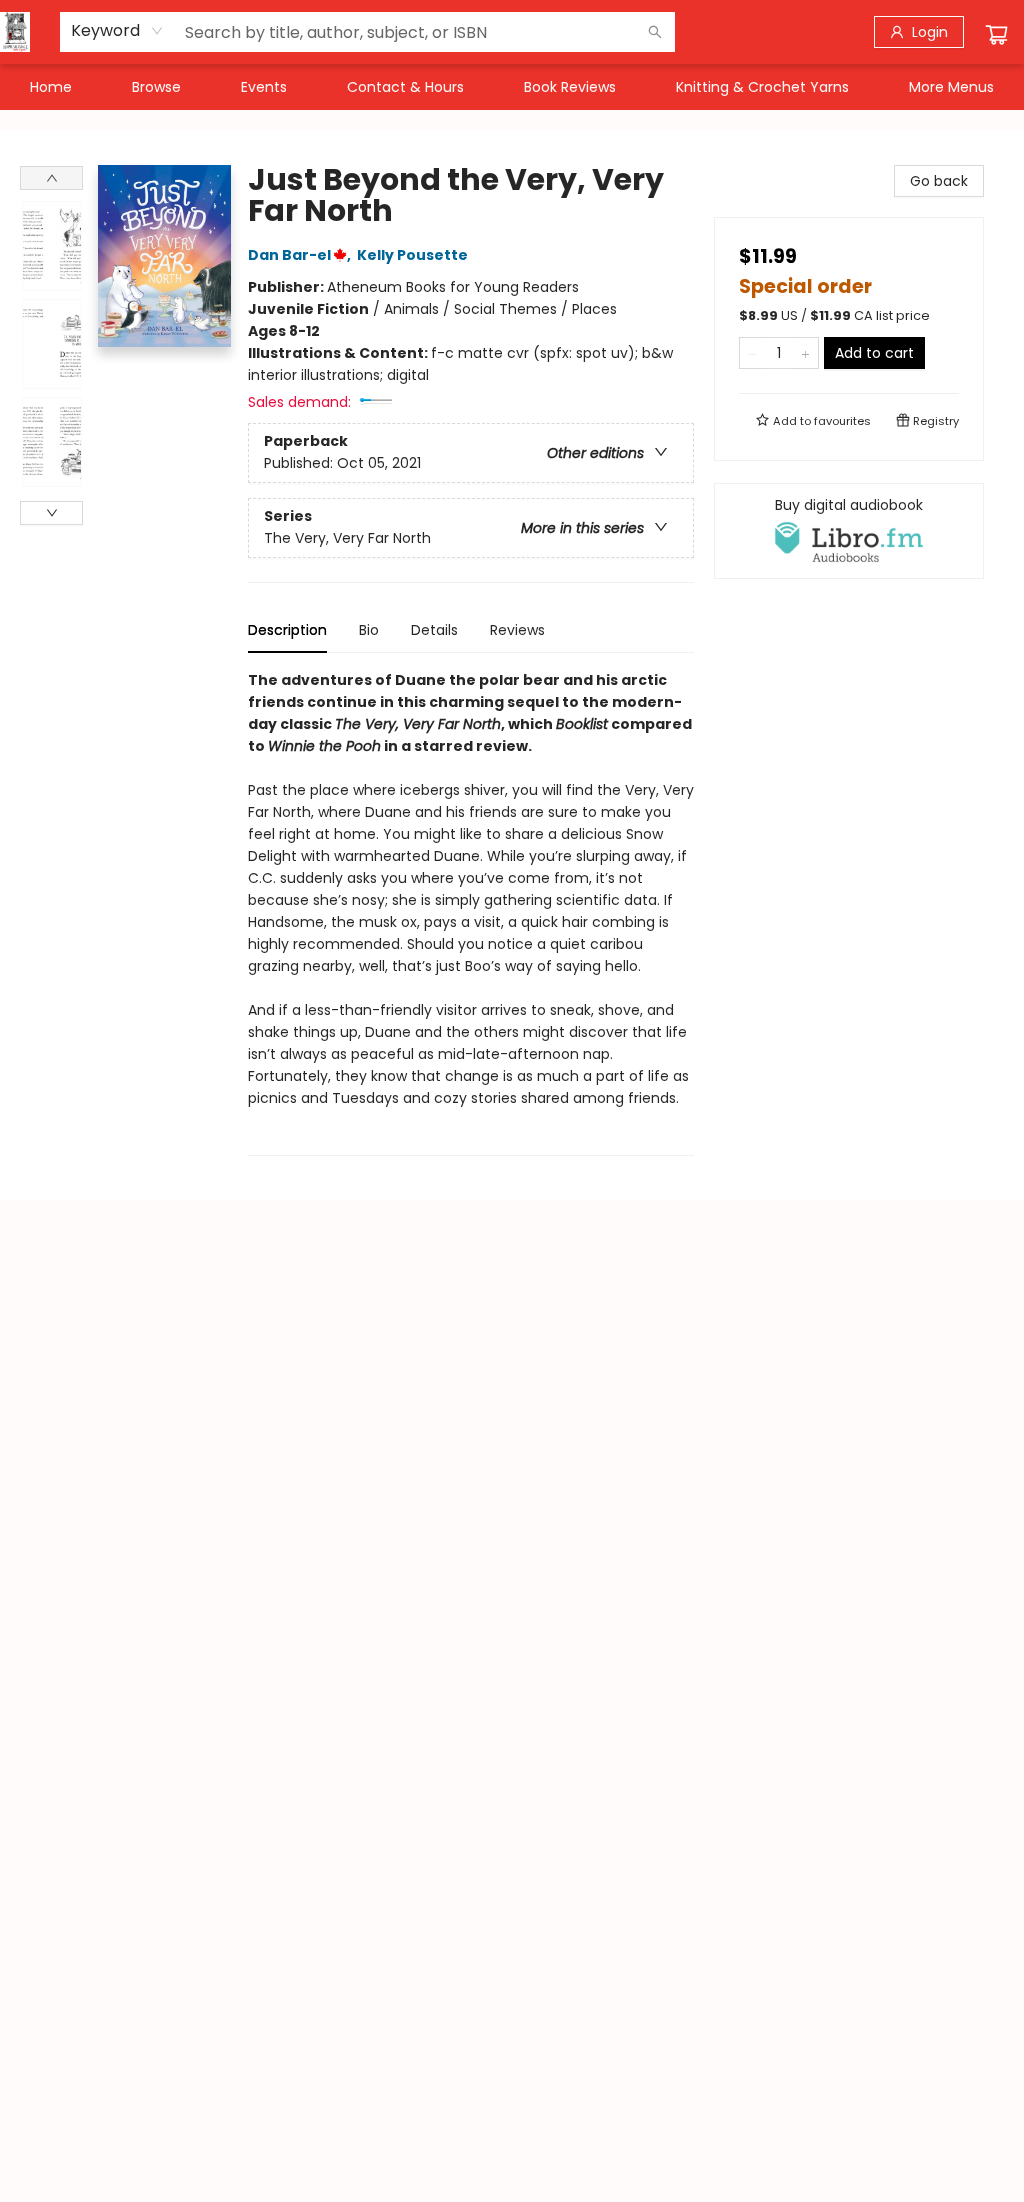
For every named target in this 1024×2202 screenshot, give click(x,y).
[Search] (655, 32)
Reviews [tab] (517, 630)
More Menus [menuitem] (951, 87)
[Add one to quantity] (805, 353)
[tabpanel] (471, 912)
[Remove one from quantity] (752, 353)
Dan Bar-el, (301, 255)
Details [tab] (434, 630)
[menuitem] (51, 87)
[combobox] (117, 31)
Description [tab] (287, 630)
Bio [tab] (369, 630)
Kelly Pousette (412, 255)
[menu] (512, 87)
